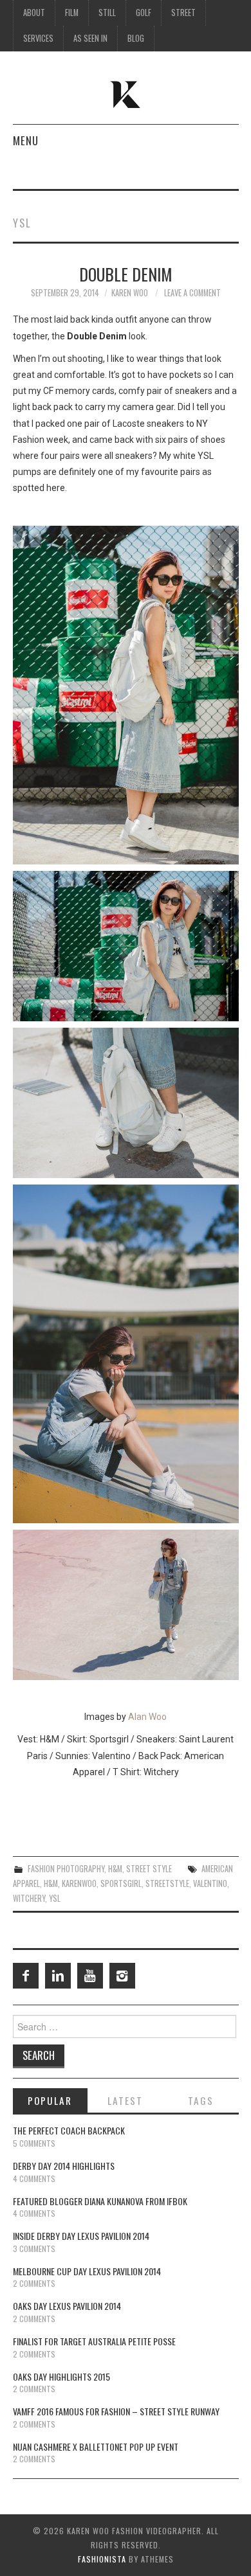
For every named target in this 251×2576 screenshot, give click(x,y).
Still (107, 13)
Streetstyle (167, 1883)
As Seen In (90, 38)
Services (38, 38)
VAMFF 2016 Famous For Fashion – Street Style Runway (116, 2411)
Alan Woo (147, 1717)
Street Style (149, 1869)
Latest (125, 2100)
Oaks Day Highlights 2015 (61, 2376)
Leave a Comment (192, 293)
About (34, 13)
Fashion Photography (66, 1869)
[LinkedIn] (58, 1976)
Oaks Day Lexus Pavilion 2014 (67, 2306)
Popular (50, 2100)
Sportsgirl (121, 1883)
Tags (201, 2100)
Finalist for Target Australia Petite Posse (94, 2341)
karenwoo (79, 1883)
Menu (26, 140)
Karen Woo (130, 293)
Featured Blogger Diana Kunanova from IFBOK (100, 2201)
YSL (55, 1898)
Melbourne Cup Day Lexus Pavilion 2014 (87, 2271)
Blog (136, 38)
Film (72, 13)
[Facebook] (26, 1976)
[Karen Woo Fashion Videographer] (126, 93)
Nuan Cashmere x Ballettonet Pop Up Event (96, 2446)
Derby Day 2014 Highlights (64, 2166)
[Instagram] (122, 1976)
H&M (115, 1869)
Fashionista (102, 2559)
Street (183, 13)
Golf (144, 13)
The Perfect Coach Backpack (69, 2130)
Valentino (210, 1883)
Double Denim (126, 274)
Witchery (29, 1898)
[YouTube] (90, 1976)
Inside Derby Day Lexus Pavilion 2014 (81, 2236)
